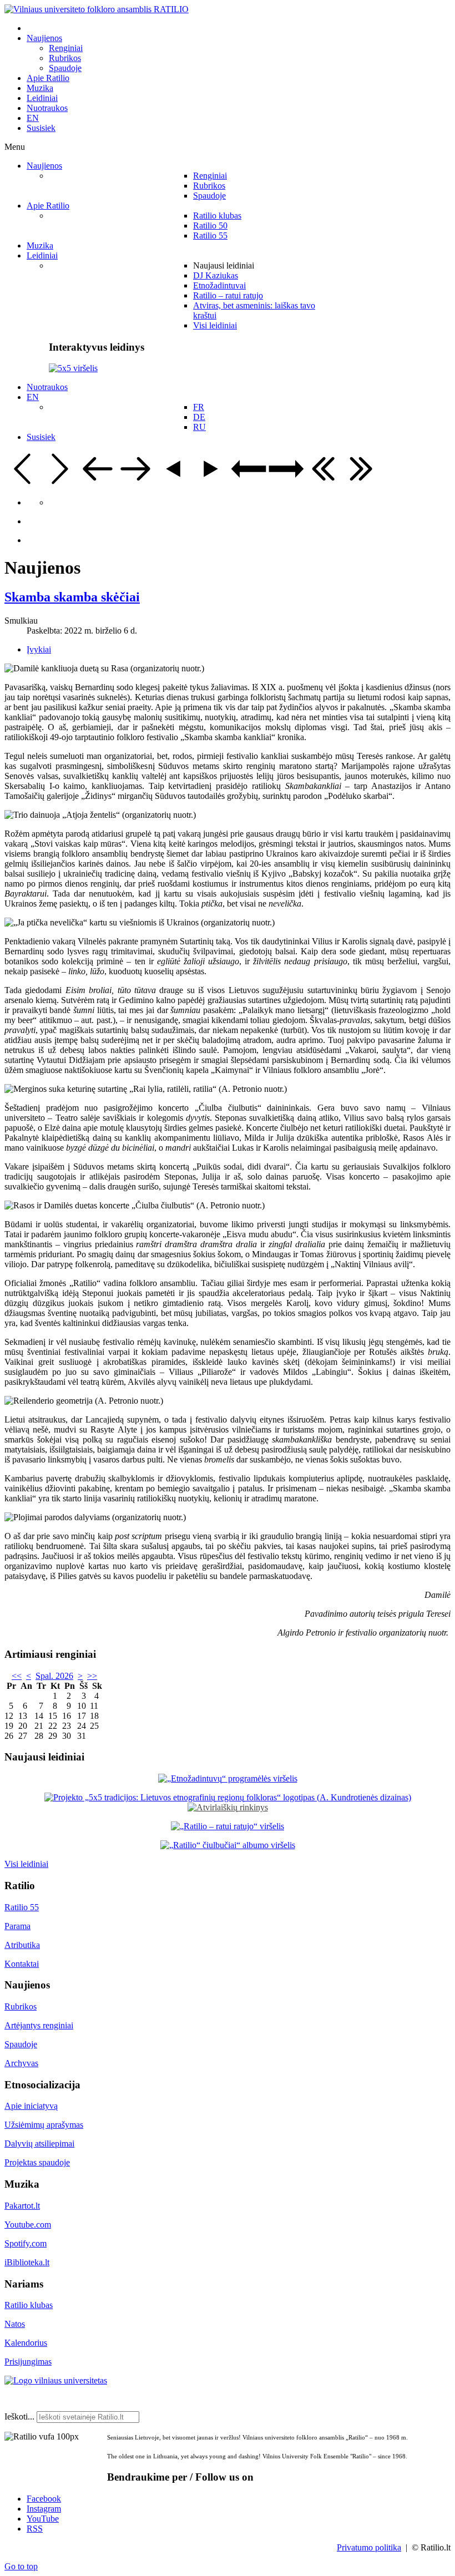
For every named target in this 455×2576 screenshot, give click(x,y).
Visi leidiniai (26, 1864)
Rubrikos (21, 2006)
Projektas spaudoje (37, 2162)
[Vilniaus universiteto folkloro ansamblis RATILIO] (97, 9)
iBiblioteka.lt (27, 2262)
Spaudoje (21, 2044)
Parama (17, 1926)
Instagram (44, 2509)
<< (17, 1676)
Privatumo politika (369, 2547)
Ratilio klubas (29, 2305)
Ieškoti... (19, 2416)
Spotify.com (26, 2243)
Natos (15, 2324)
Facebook (44, 2499)
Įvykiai (39, 649)
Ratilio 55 (22, 1907)
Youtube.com (28, 2225)
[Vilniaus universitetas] (56, 2380)
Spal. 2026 (54, 1676)
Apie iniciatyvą (31, 2106)
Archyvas (21, 2063)
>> (92, 1676)
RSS (35, 2529)
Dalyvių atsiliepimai (39, 2144)
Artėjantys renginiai (39, 2025)
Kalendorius (26, 2343)
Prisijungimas (28, 2362)
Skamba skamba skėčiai (72, 597)
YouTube (43, 2519)
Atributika (22, 1945)
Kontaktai (22, 1964)
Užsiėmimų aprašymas (44, 2125)
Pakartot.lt (22, 2206)
